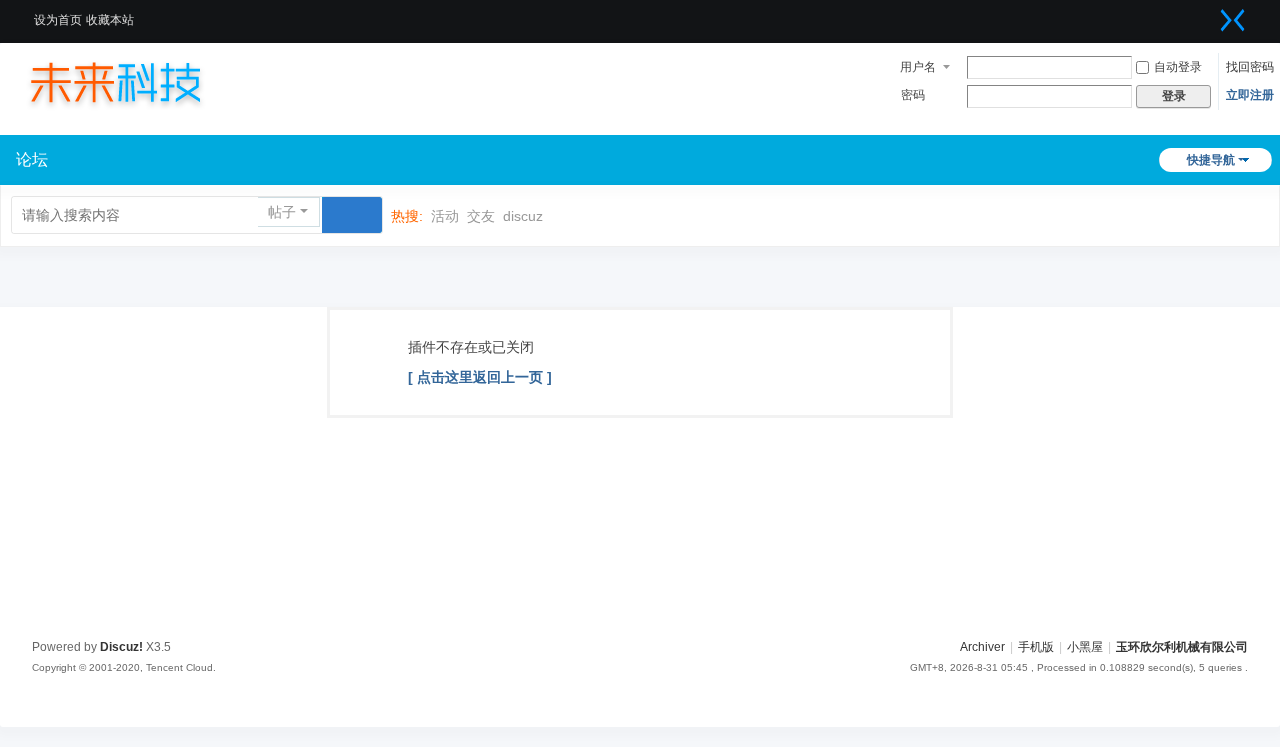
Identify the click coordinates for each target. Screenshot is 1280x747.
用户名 (918, 67)
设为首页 (58, 20)
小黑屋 (1085, 647)
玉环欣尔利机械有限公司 (1182, 647)
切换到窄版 (1233, 20)
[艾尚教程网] (135, 82)
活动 (445, 216)
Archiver (982, 647)
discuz (523, 216)
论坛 (32, 159)
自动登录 (1178, 67)
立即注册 (1250, 95)
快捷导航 (1211, 160)
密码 (913, 95)
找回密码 (1250, 67)
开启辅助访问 (1208, 14)
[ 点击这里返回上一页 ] (480, 377)
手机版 (1036, 647)
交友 (481, 216)
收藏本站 (110, 20)
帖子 (282, 212)
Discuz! (121, 647)
